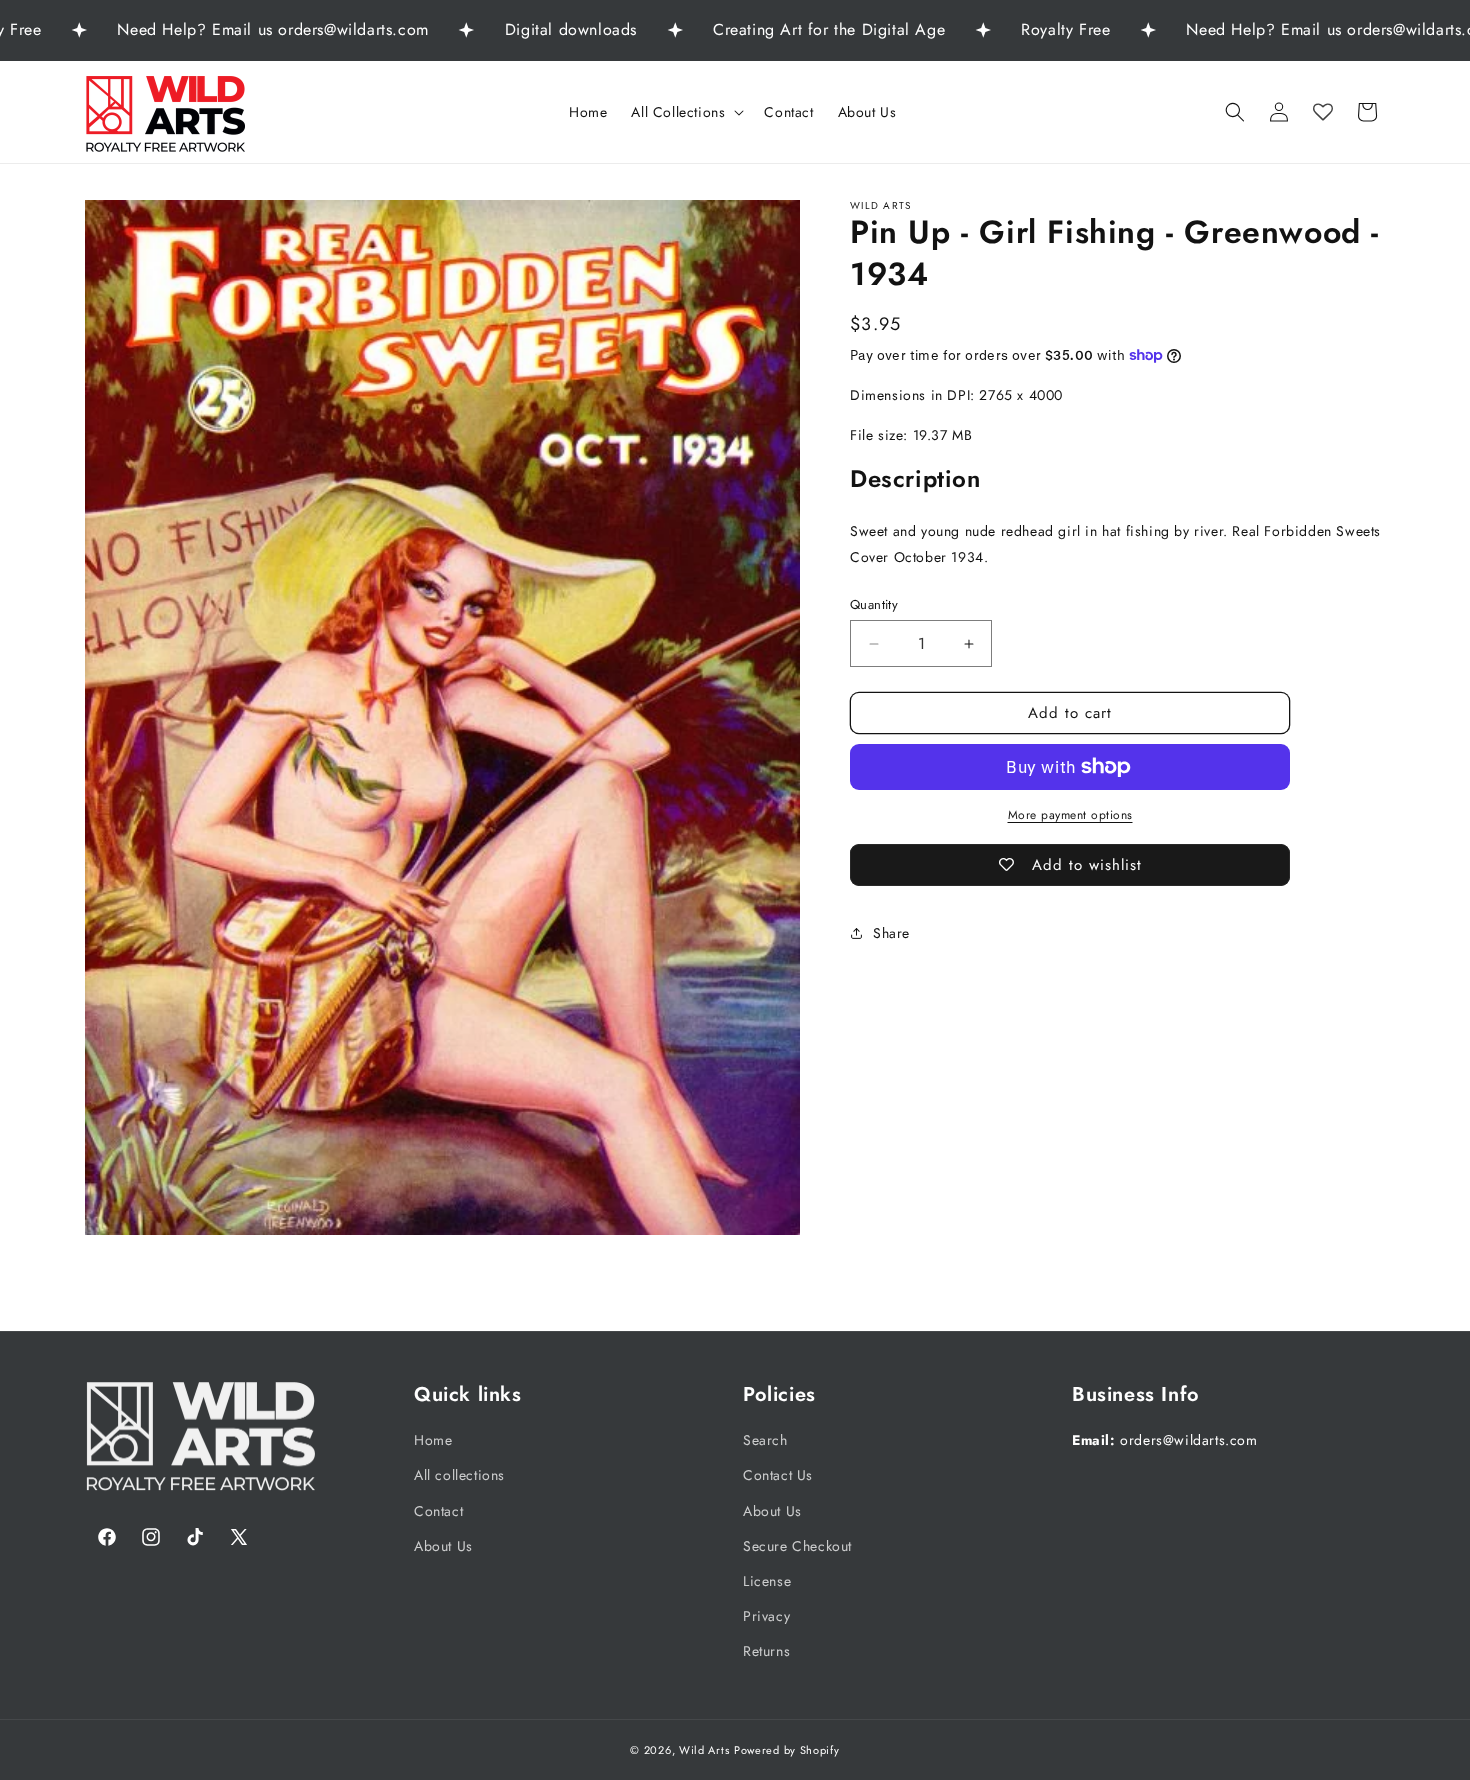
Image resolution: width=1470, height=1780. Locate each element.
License (767, 1581)
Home (433, 1440)
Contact (438, 1510)
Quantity (874, 604)
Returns (766, 1651)
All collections (459, 1475)
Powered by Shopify (787, 1750)
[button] (685, 112)
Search (765, 1440)
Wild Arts (704, 1750)
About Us (443, 1545)
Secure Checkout (797, 1545)
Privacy (766, 1616)
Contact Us (778, 1475)
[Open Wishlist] (1323, 112)
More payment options (1070, 815)
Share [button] (891, 932)
